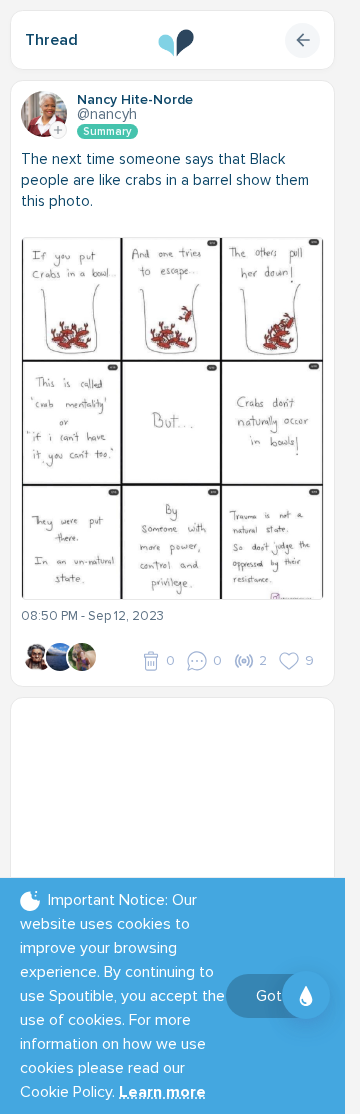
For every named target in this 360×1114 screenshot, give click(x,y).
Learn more (162, 1092)
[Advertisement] (180, 833)
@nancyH (107, 114)
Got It (275, 996)
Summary (107, 131)
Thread (51, 40)
